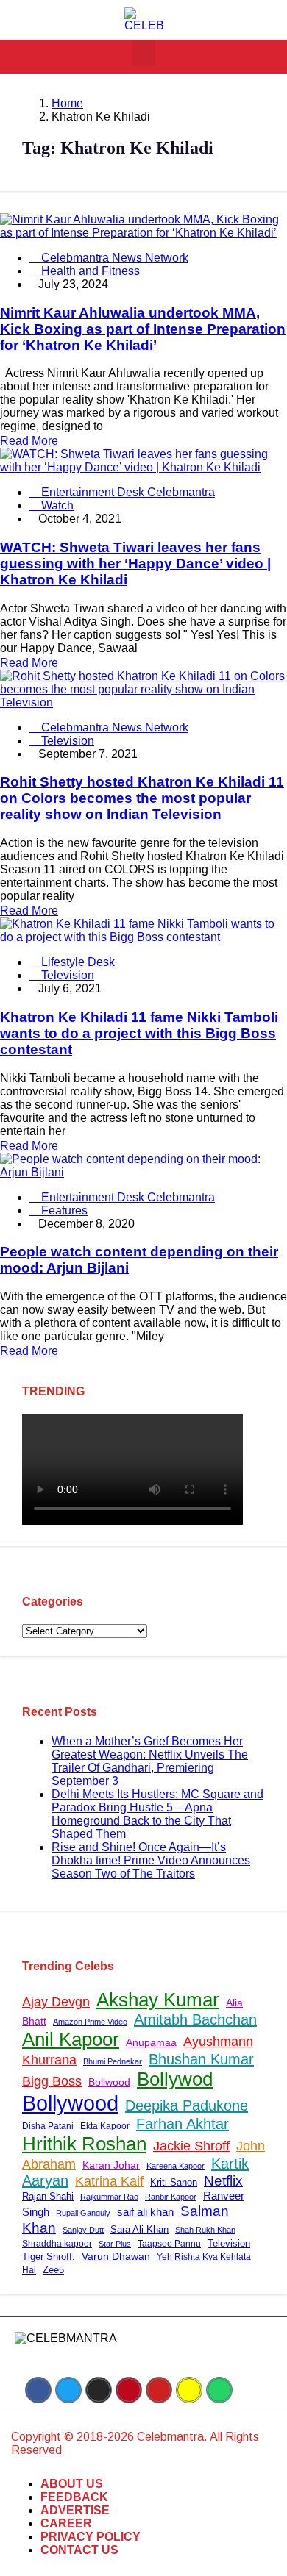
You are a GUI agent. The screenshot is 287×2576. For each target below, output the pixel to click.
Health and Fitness (89, 271)
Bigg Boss (52, 2081)
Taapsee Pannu (169, 2244)
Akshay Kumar (158, 2000)
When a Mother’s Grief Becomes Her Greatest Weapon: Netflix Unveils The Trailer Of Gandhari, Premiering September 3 (150, 1761)
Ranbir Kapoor (171, 2197)
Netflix (223, 2181)
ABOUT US (72, 2484)
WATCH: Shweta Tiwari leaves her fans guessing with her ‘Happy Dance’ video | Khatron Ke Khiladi (135, 563)
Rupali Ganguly (83, 2213)
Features (63, 1210)
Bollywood (70, 2103)
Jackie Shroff (191, 2146)
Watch (56, 505)
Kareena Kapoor (176, 2166)
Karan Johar (111, 2165)
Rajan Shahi (48, 2196)
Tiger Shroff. (49, 2257)
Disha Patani (48, 2126)
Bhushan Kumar (201, 2059)
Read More (29, 441)
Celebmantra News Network (113, 258)
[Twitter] (68, 2390)
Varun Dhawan (116, 2257)
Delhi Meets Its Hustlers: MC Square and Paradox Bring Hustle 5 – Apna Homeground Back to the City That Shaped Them (157, 1814)
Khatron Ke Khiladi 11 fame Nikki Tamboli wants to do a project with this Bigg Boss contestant (139, 1033)
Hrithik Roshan (84, 2144)
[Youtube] (159, 2390)
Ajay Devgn (56, 2002)
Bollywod (175, 2079)
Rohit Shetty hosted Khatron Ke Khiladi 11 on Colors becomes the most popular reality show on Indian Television (142, 798)
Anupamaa (151, 2042)
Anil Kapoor (71, 2039)
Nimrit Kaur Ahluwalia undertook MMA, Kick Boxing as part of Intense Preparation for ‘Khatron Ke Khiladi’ (143, 329)
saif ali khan (145, 2212)
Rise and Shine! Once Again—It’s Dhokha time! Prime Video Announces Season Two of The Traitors (151, 1860)
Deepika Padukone (187, 2105)
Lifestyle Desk (77, 962)
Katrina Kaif (109, 2181)
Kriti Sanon (174, 2183)
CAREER (66, 2523)
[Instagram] (99, 2390)
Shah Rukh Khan (205, 2230)
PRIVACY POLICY (91, 2537)
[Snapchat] (189, 2390)
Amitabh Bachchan (195, 2019)
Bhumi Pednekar (113, 2061)
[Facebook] (38, 2390)
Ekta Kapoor (105, 2126)
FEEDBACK (74, 2497)
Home (67, 103)
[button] (144, 53)
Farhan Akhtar (183, 2124)
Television (66, 741)
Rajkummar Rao (109, 2197)
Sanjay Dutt (83, 2230)
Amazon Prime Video (90, 2022)
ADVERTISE (75, 2510)
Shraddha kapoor (57, 2244)
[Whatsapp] (219, 2390)
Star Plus (115, 2244)
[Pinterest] (129, 2390)
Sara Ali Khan (139, 2229)
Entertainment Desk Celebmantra (127, 492)
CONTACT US (79, 2550)
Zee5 (53, 2270)
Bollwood (109, 2082)
